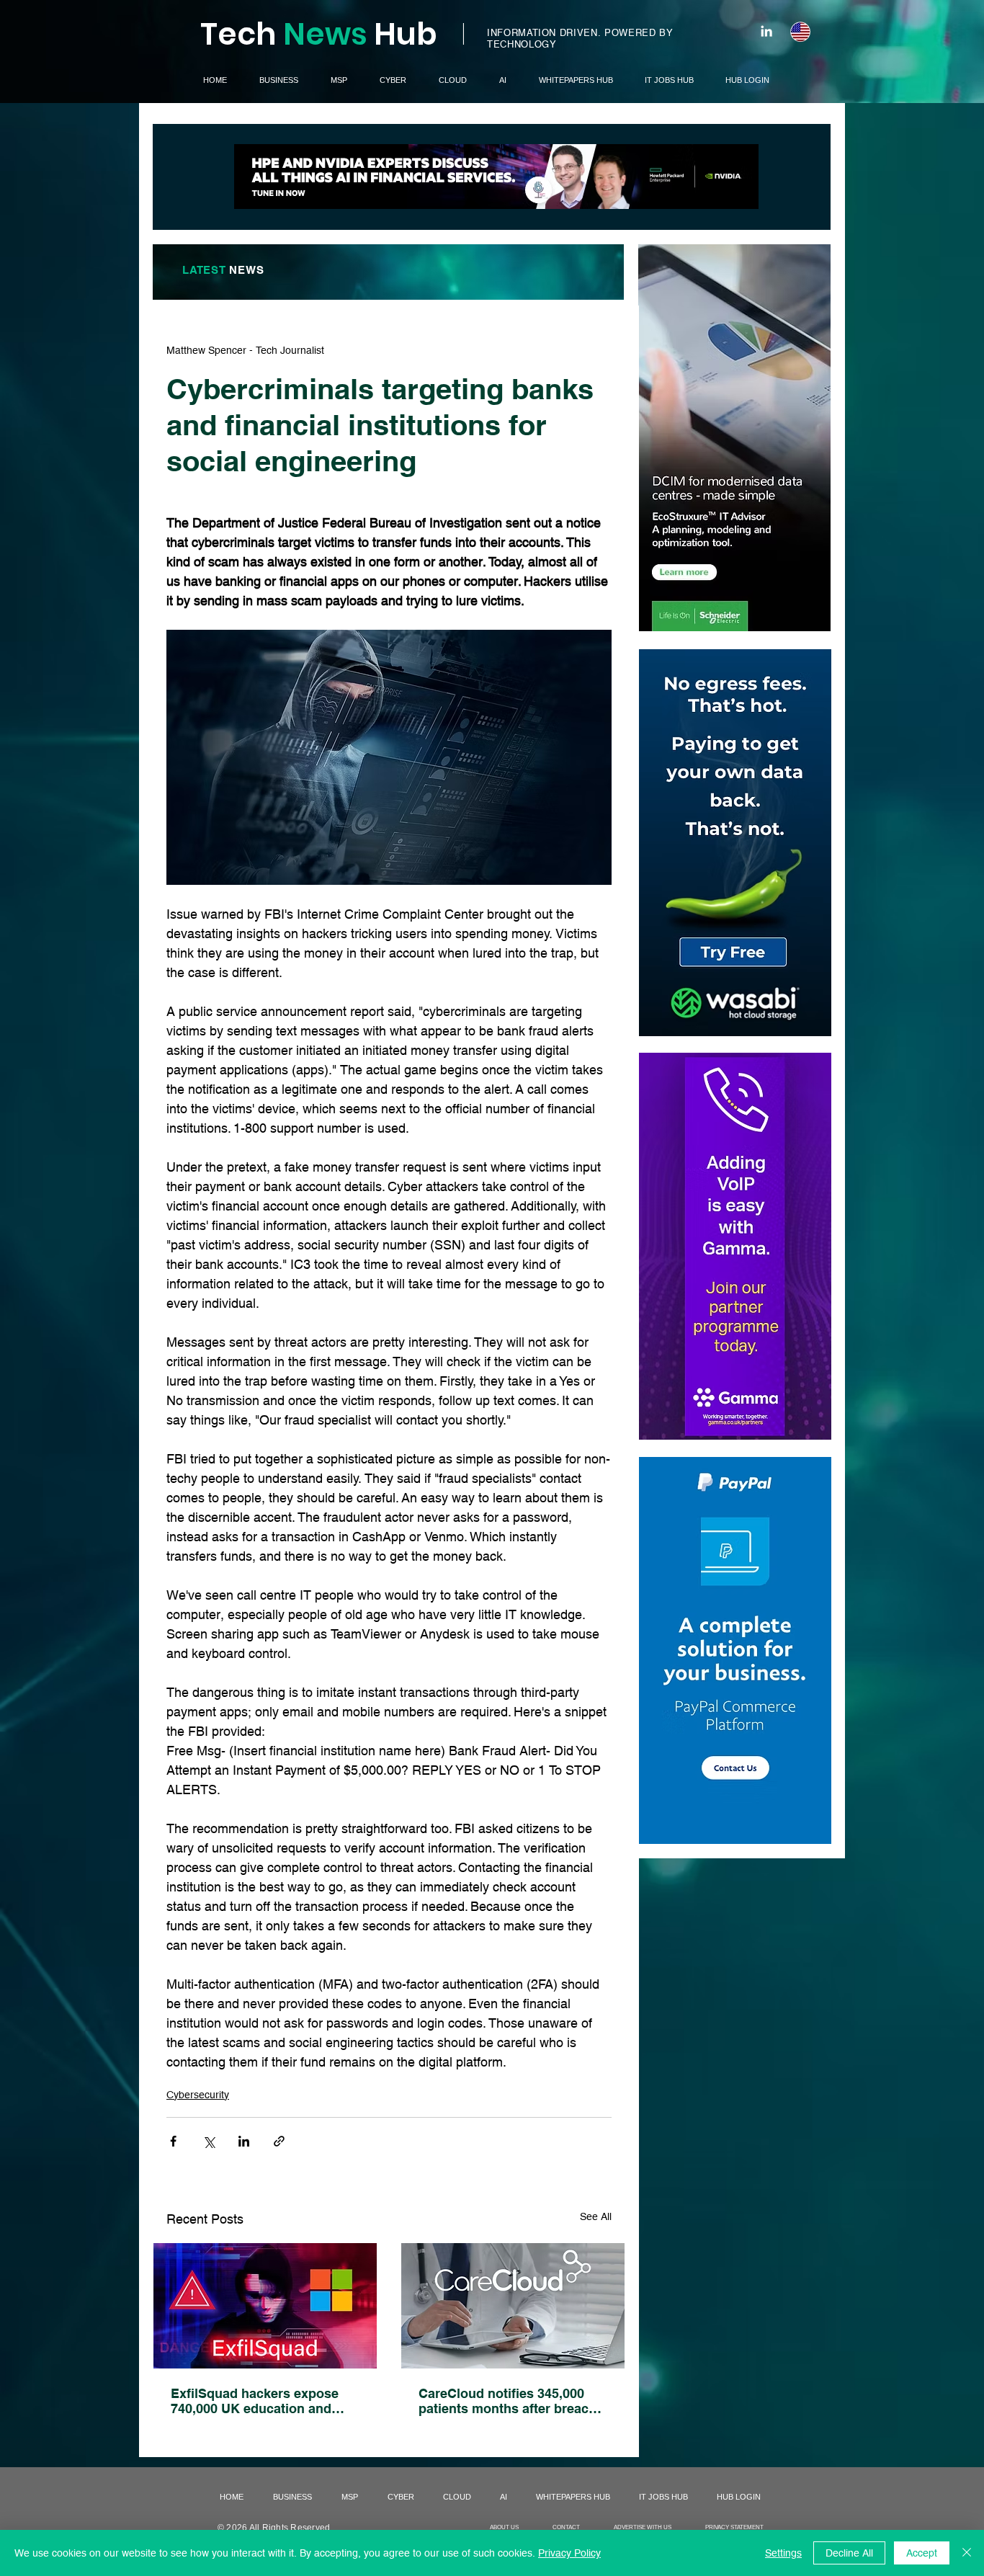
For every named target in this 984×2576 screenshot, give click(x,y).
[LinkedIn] (766, 31)
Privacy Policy (569, 2553)
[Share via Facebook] (173, 2141)
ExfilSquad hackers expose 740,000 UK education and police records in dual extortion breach (255, 2401)
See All (596, 2216)
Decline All (849, 2553)
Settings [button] (783, 2553)
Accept (922, 2553)
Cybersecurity (198, 2095)
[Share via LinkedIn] (244, 2141)
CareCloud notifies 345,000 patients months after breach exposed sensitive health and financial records (509, 2401)
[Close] (967, 2553)
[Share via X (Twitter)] (209, 2141)
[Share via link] (279, 2141)
